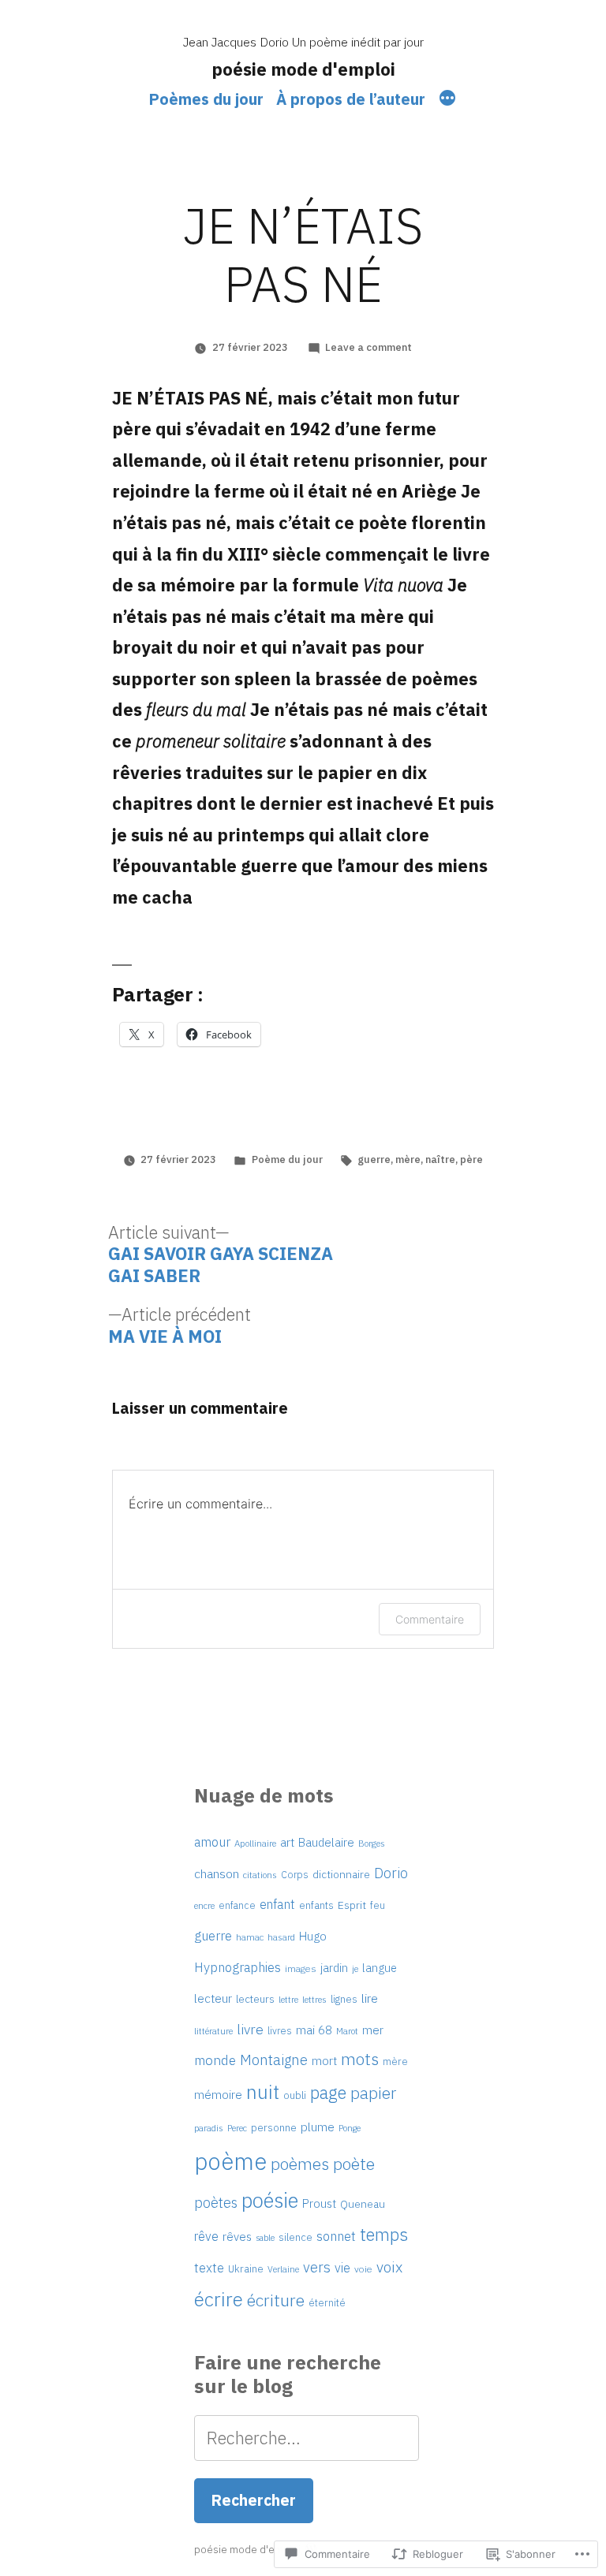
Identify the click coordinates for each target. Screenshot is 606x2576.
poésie (270, 2200)
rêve (206, 2236)
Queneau (363, 2204)
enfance (237, 1905)
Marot (347, 2031)
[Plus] (447, 100)
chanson (217, 1873)
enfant (277, 1904)
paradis (209, 2128)
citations (260, 1875)
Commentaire (430, 1619)
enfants (316, 1905)
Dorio (391, 1873)
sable (265, 2238)
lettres (314, 1999)
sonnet (336, 2236)
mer (373, 2030)
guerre (374, 1159)
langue (380, 1968)
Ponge (350, 2128)
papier (373, 2093)
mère (408, 1159)
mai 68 (314, 2030)
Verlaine (283, 2269)
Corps (295, 1874)
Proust (319, 2203)
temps (384, 2234)
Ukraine (246, 2269)
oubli (295, 2095)
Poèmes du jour (206, 99)
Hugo (313, 1936)
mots (360, 2059)
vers (317, 2267)
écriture (276, 2300)
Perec (237, 2128)
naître (440, 1159)
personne (274, 2127)
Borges (372, 1843)
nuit (263, 2092)
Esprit (352, 1905)
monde (215, 2060)
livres (280, 2030)
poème (230, 2161)
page (328, 2092)
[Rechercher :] (307, 2438)
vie (342, 2267)
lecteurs (255, 1999)
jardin (334, 1968)
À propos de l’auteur (351, 99)
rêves (237, 2237)
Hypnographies (238, 1967)
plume (318, 2127)
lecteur (213, 1998)
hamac (250, 1937)
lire (370, 1998)
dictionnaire (341, 1874)
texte (209, 2268)
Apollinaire (255, 1843)
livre (250, 2029)
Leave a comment (368, 347)
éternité (327, 2302)
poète (354, 2164)
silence (296, 2237)
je (355, 1968)
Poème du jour (287, 1159)
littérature (213, 2031)
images (301, 1968)
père (471, 1159)
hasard (281, 1937)
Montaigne (274, 2060)
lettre (288, 2000)
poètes (216, 2203)
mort (324, 2061)
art (287, 1842)
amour (212, 1842)
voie (363, 2269)
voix (389, 2267)
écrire (219, 2299)
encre (204, 1905)
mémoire (218, 2094)
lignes (344, 1999)
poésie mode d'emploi (303, 69)
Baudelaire (326, 1842)
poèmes (300, 2164)
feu (378, 1905)
